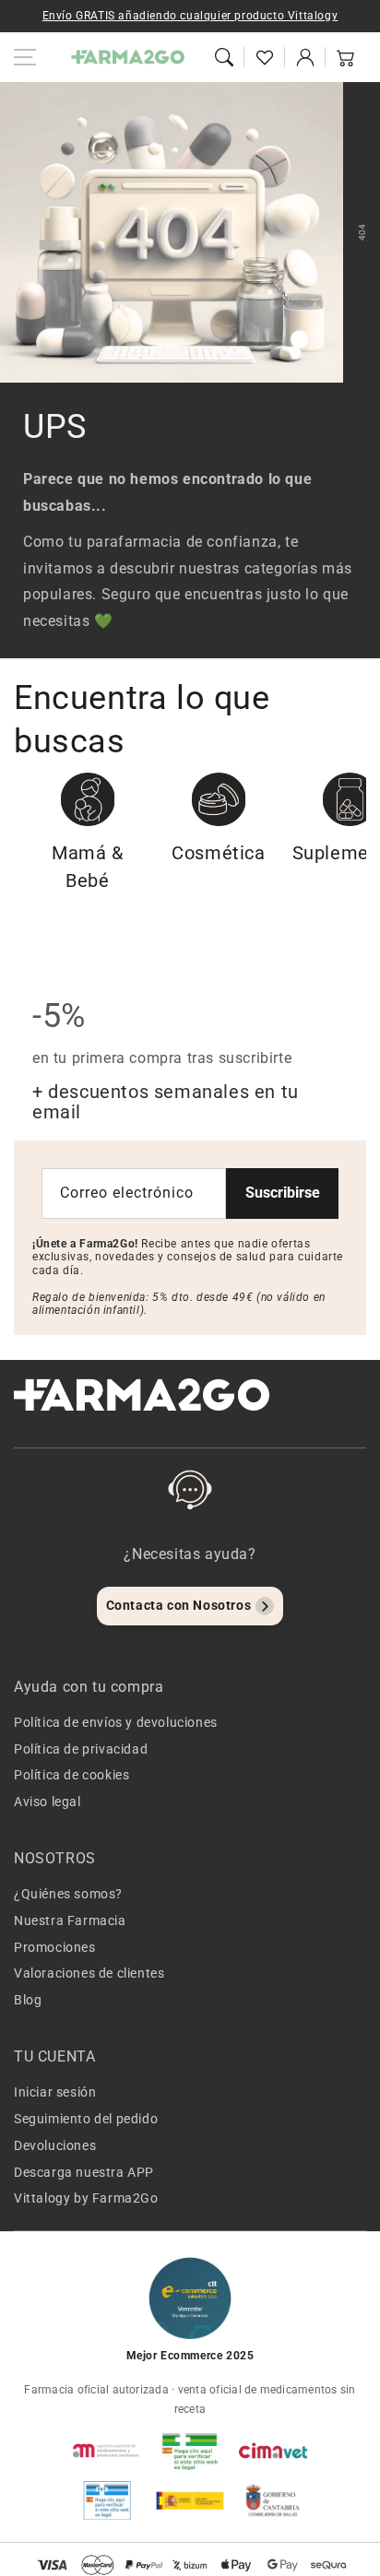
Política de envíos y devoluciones (116, 1722)
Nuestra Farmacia (70, 1920)
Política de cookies (71, 1775)
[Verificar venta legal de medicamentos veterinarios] (107, 2500)
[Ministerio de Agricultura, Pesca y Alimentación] (190, 2500)
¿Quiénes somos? (68, 1894)
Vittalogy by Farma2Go (86, 2198)
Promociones (55, 1947)
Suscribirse (283, 1193)
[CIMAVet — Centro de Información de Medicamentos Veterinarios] (273, 2451)
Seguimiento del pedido (86, 2119)
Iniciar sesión (55, 2092)
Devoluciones (55, 2145)
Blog (28, 2000)
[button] (224, 57)
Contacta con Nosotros (179, 1605)
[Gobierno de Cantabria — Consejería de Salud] (273, 2500)
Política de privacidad (81, 1749)
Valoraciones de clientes (89, 1973)
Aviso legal (47, 1802)
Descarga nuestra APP (84, 2172)
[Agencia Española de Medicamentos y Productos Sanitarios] (107, 2451)
